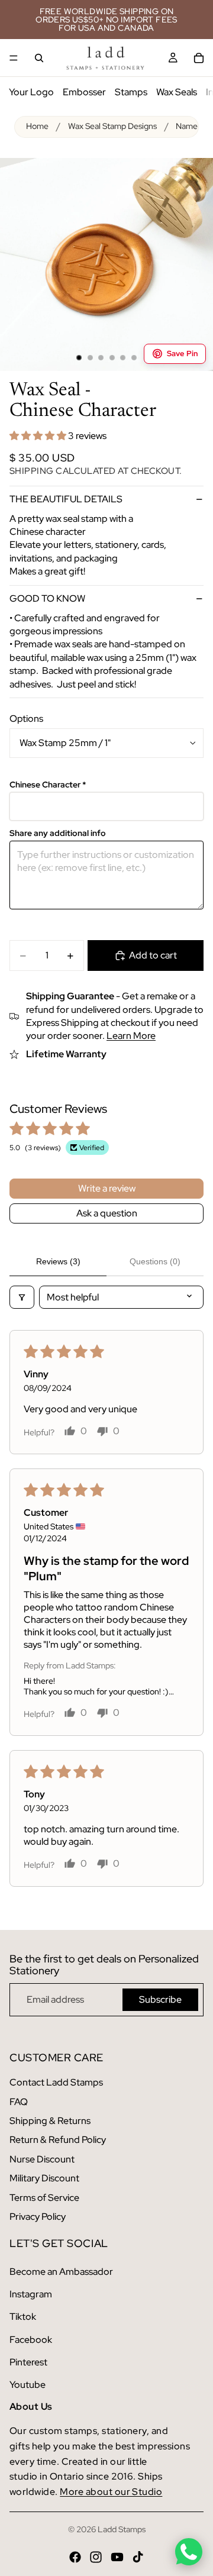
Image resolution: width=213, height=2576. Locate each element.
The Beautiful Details (66, 499)
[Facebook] (75, 2557)
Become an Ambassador (61, 2272)
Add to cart (153, 955)
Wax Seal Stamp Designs (112, 126)
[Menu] (14, 58)
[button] (39, 436)
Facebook (31, 2340)
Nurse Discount (42, 2159)
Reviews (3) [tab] (58, 1261)
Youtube (28, 2385)
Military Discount (44, 2178)
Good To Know (47, 598)
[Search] (39, 58)
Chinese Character (48, 785)
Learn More (131, 1036)
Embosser (84, 92)
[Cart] (199, 58)
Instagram (31, 2294)
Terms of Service (44, 2198)
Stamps (131, 92)
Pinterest (28, 2362)
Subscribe (160, 1999)
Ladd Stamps (122, 2529)
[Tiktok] (138, 2557)
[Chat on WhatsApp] (189, 2552)
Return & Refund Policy (58, 2140)
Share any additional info (58, 833)
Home (37, 126)
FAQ (19, 2102)
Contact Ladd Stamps (56, 2082)
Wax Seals (177, 92)
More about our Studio (111, 2492)
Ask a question (107, 1213)
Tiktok (23, 2317)
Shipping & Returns (50, 2121)
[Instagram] (96, 2557)
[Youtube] (117, 2557)
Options (26, 719)
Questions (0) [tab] (155, 1261)
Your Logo (31, 92)
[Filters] (22, 1297)
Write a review (107, 1188)
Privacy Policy (38, 2217)
